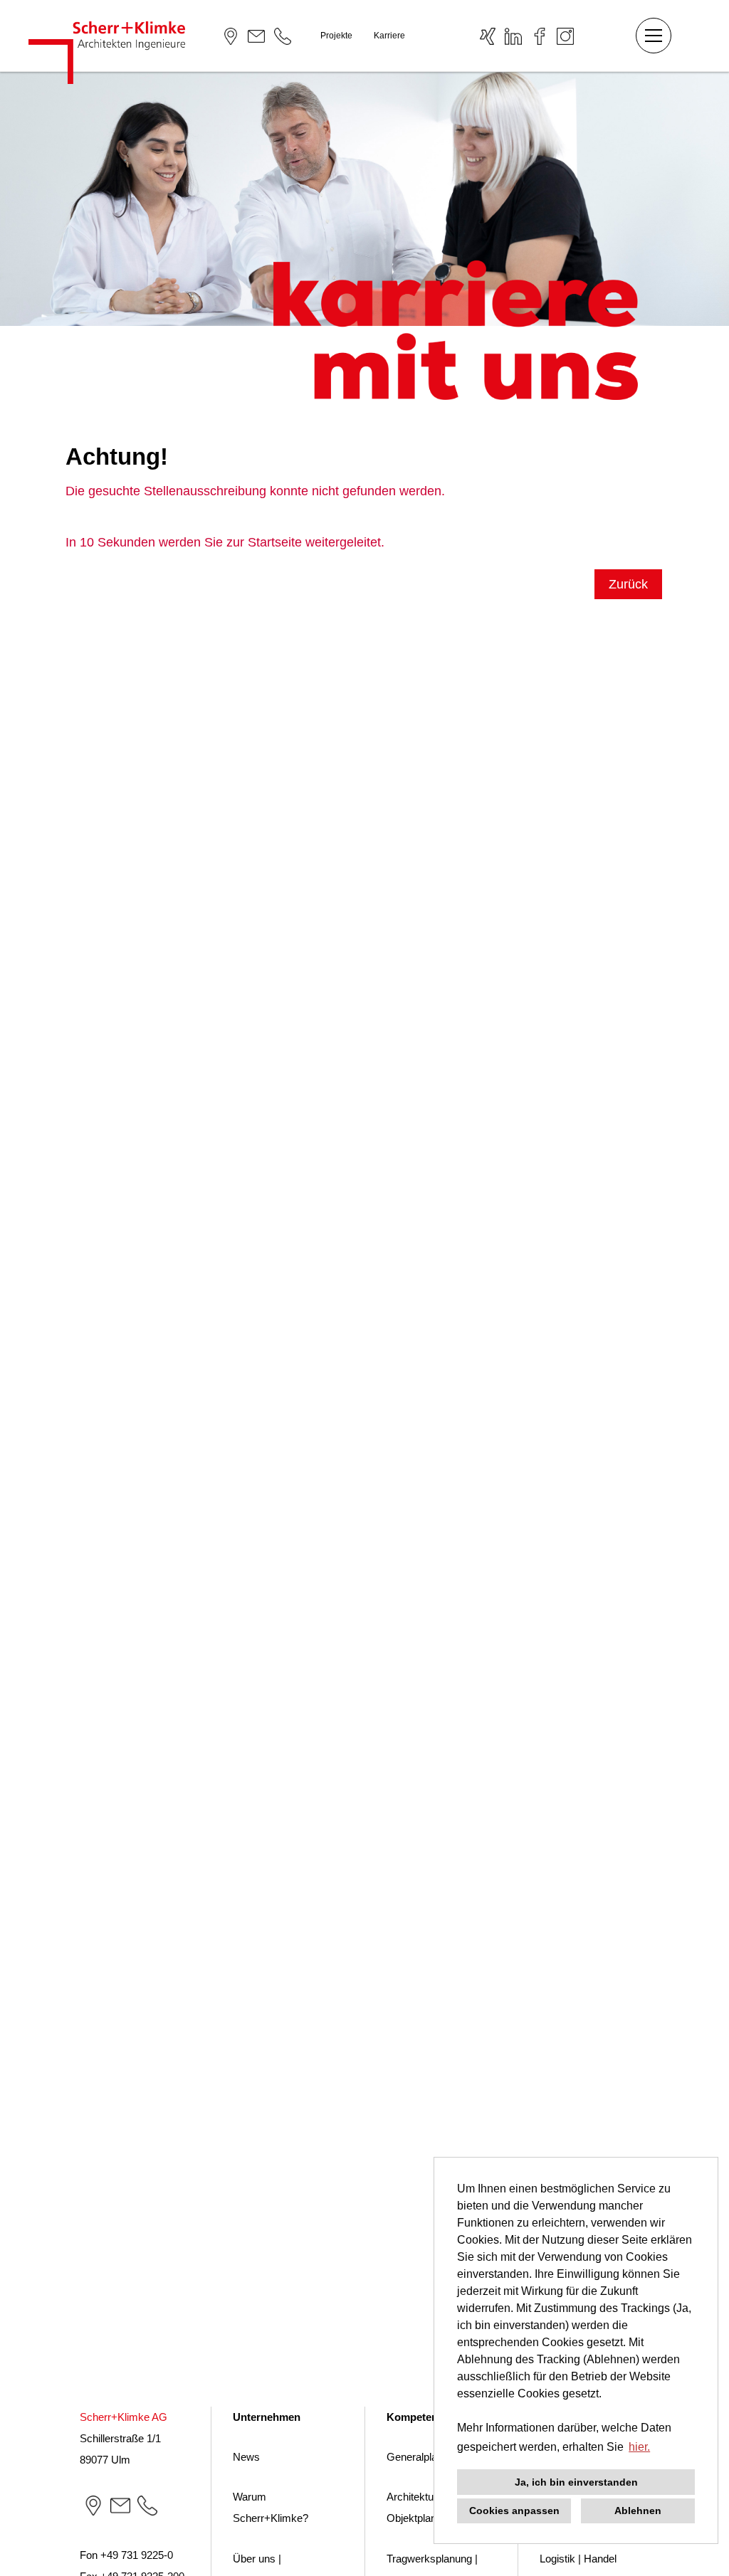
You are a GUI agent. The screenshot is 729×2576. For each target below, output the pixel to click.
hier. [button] (639, 2447)
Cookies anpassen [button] (514, 2511)
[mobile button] (654, 36)
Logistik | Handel (578, 2559)
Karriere (389, 36)
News (246, 2457)
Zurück (628, 584)
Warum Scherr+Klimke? (271, 2507)
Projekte (336, 36)
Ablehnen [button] (638, 2511)
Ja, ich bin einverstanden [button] (576, 2482)
